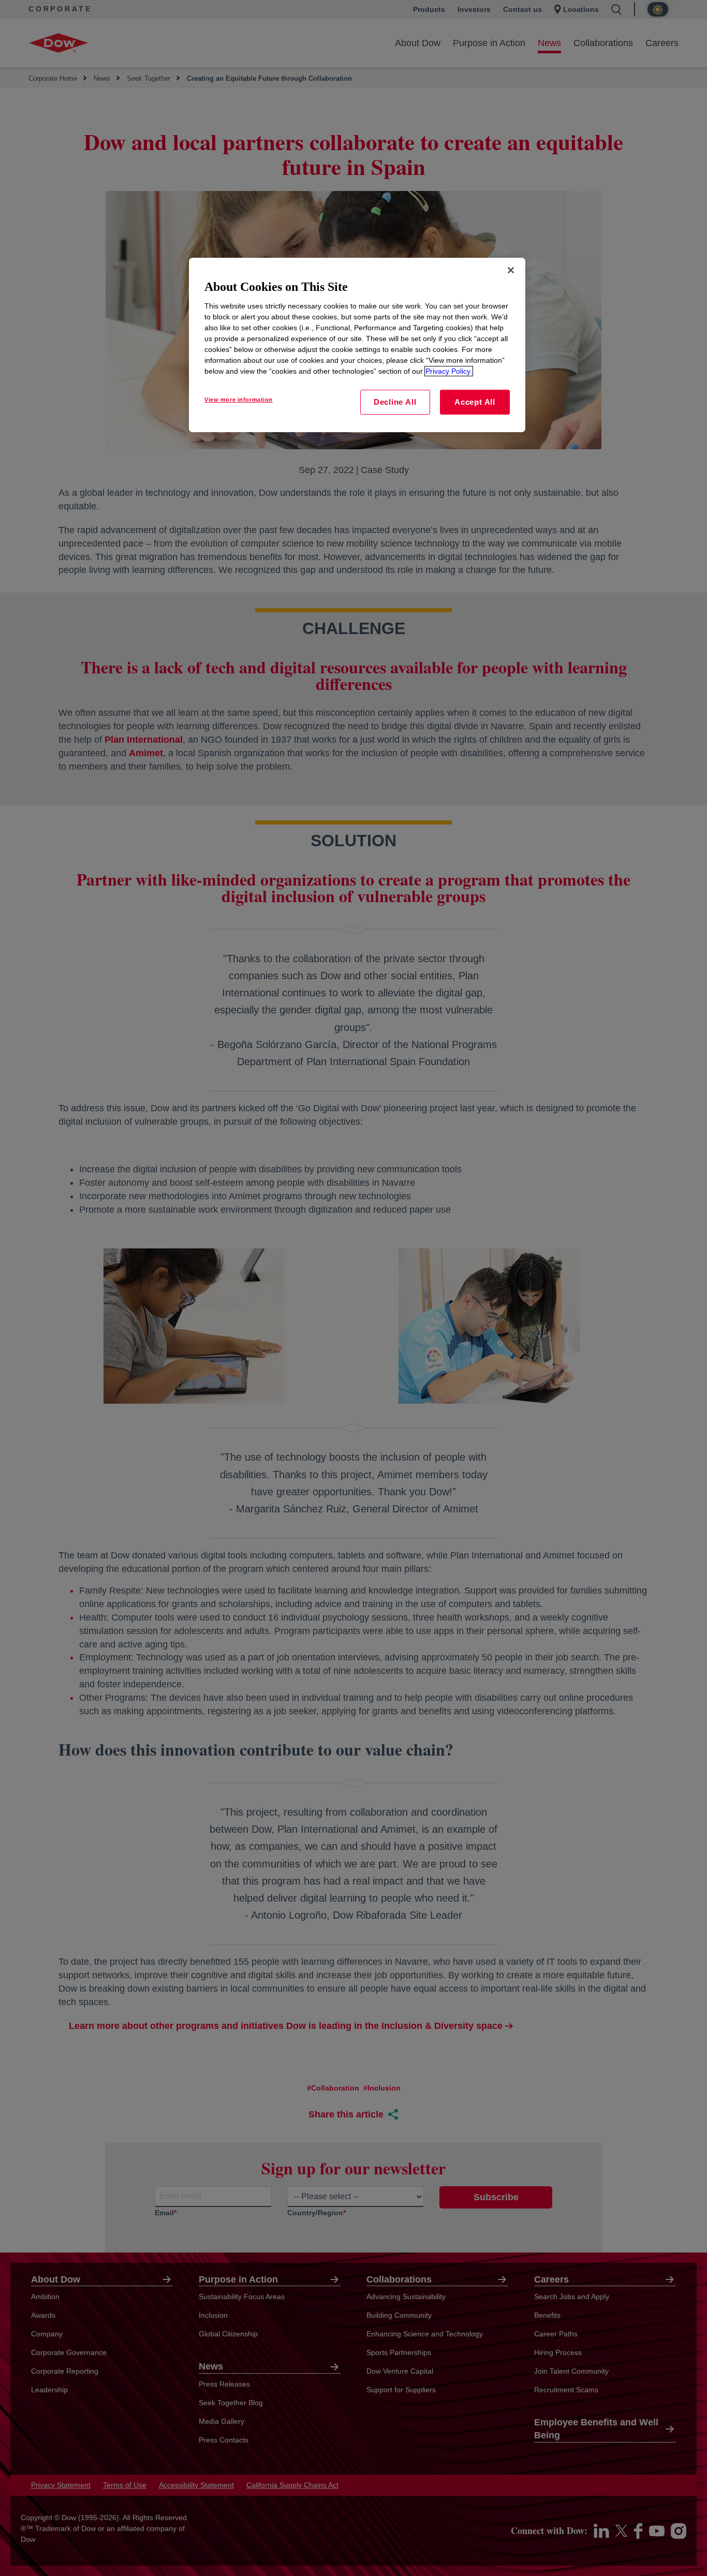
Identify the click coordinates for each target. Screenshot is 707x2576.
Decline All (395, 402)
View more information (239, 400)
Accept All (475, 402)
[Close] (511, 270)
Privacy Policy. (449, 371)
